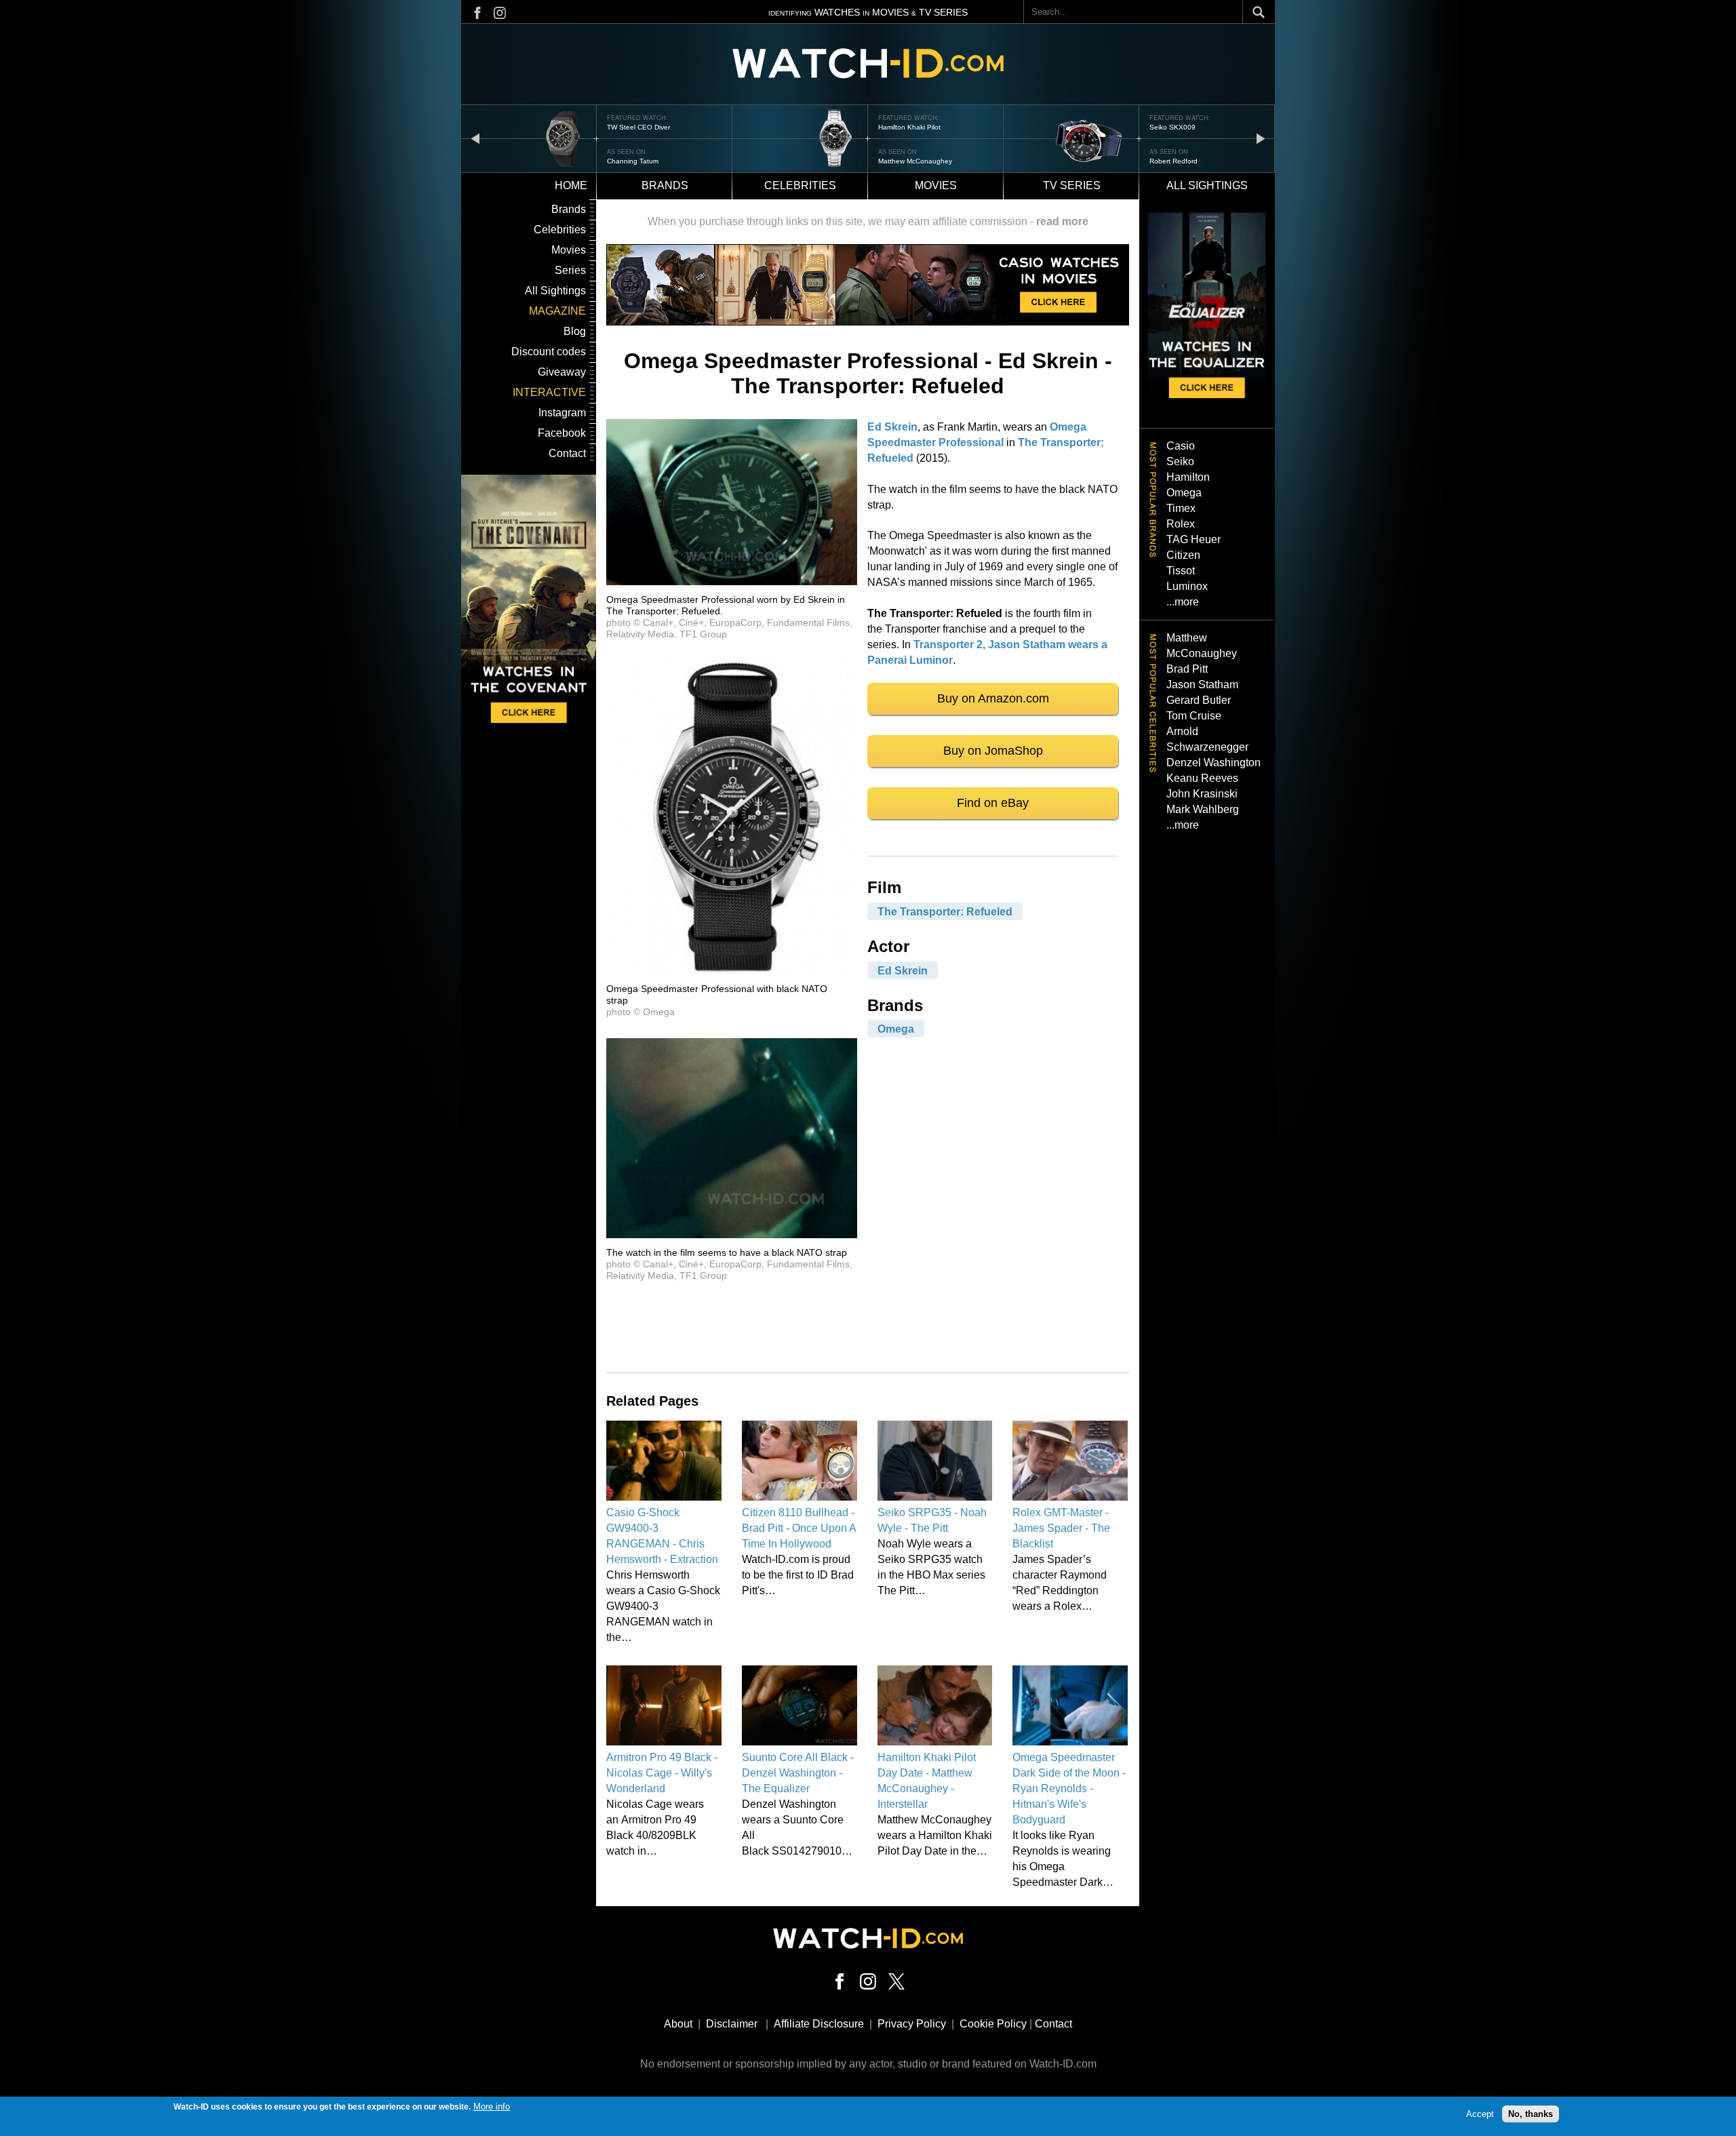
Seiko (1180, 461)
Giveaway (562, 372)
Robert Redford (902, 161)
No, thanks (1531, 2114)
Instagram (562, 413)
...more (1183, 602)
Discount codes (549, 352)
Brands (665, 185)
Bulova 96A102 (1174, 127)
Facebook (562, 433)
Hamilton (1188, 477)
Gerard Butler (1199, 700)
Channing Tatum (1175, 161)
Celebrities (800, 185)
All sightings (1207, 185)
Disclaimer (732, 2024)
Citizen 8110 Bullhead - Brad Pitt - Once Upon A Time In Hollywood (799, 1528)
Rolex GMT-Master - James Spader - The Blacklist (1061, 1528)
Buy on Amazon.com (993, 698)
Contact (567, 453)
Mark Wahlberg (1203, 809)
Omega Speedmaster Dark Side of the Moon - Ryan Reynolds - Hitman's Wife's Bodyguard (1069, 1788)
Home (571, 185)
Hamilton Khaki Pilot (638, 127)
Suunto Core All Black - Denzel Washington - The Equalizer (798, 1773)
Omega (896, 1029)
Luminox (1187, 586)
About (678, 2024)
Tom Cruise (1194, 716)
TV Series (1072, 185)
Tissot (1181, 571)
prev (475, 138)
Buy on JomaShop (993, 751)
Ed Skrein (892, 427)
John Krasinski (1202, 794)
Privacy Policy (912, 2024)
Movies (936, 185)
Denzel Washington (1214, 763)
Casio (1181, 446)
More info (492, 2107)
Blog (575, 331)
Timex (1181, 508)
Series (570, 270)
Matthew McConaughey (644, 161)
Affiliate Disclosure (819, 2024)
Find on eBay (993, 803)
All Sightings (555, 291)
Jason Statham (1202, 685)
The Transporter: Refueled (945, 911)
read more (1062, 221)
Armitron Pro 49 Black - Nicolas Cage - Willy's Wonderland (662, 1773)
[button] (732, 581)
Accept (1480, 2114)
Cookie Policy (993, 2024)
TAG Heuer (1193, 539)
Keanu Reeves (1202, 778)
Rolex (1181, 524)
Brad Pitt (1187, 669)
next (1261, 138)
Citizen (1183, 555)
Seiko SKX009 (901, 127)
